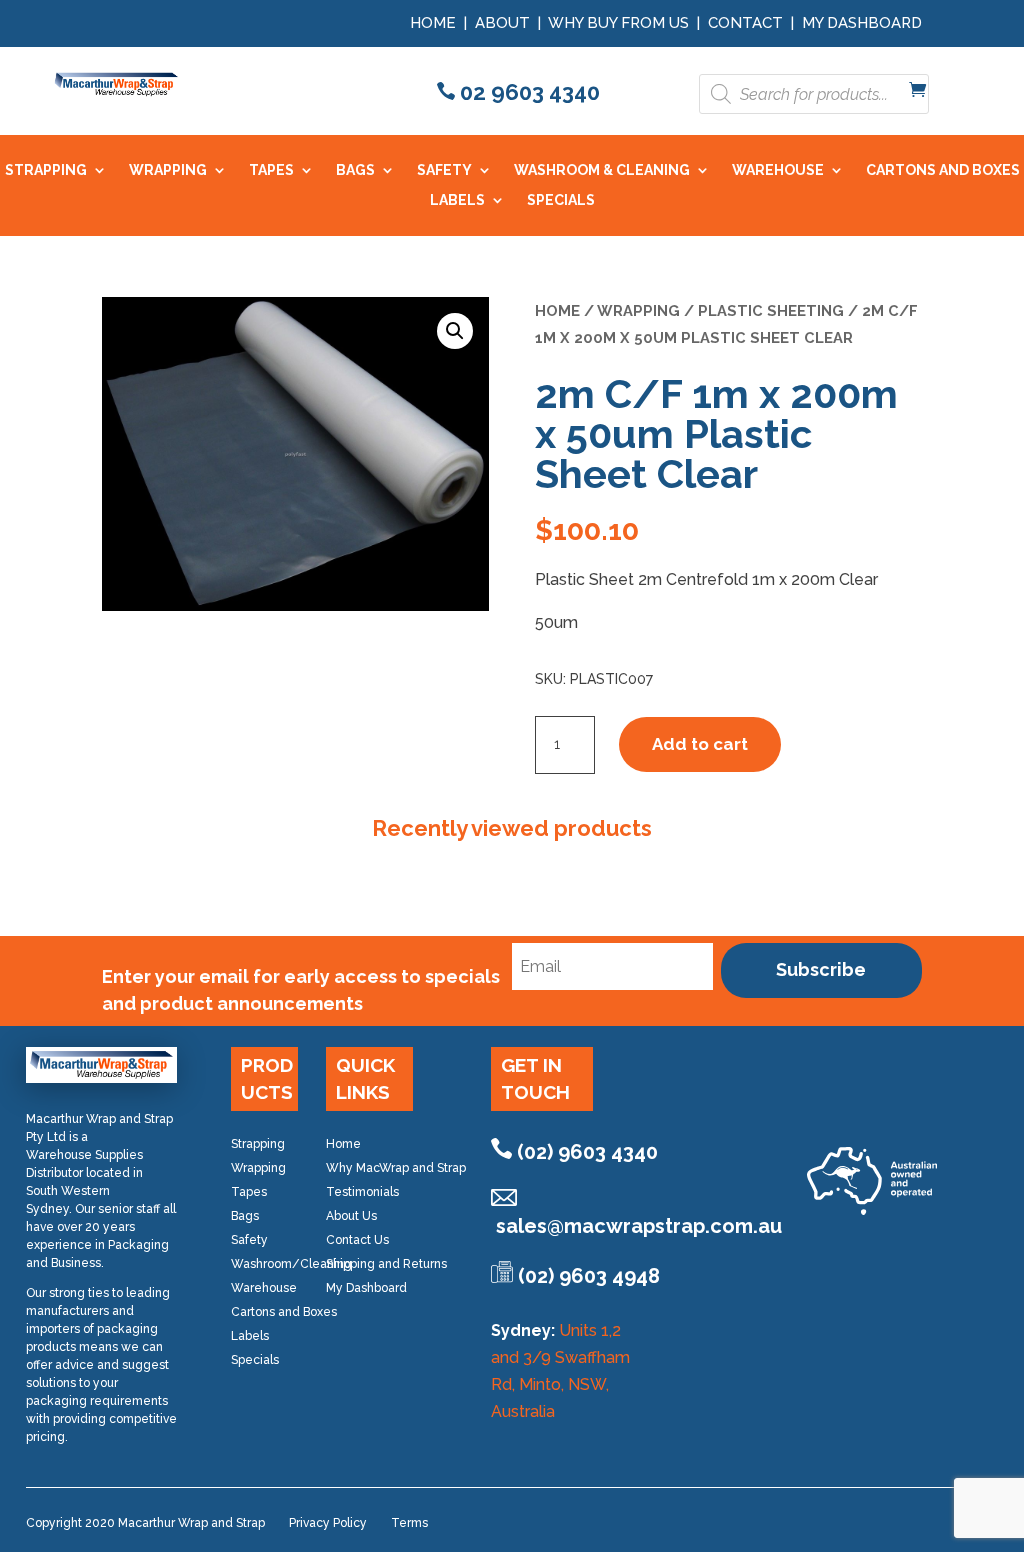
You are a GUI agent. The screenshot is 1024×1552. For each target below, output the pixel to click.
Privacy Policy (328, 1523)
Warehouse (264, 1288)
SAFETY (444, 170)
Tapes (249, 1192)
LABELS (457, 200)
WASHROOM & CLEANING (602, 170)
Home (433, 23)
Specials (255, 1360)
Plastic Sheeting (771, 310)
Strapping (258, 1144)
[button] (455, 331)
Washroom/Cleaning (291, 1264)
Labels (250, 1336)
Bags (245, 1216)
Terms (409, 1523)
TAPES (271, 170)
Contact (745, 23)
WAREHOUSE (778, 170)
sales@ (639, 1226)
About (502, 23)
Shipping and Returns (386, 1264)
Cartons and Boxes (284, 1312)
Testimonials (362, 1192)
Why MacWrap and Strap (396, 1168)
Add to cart (700, 744)
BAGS (355, 170)
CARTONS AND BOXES (943, 170)
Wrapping (638, 310)
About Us (351, 1216)
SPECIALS (561, 200)
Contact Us (357, 1240)
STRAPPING (46, 170)
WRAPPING (168, 170)
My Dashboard (862, 23)
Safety (249, 1240)
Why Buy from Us (620, 23)
